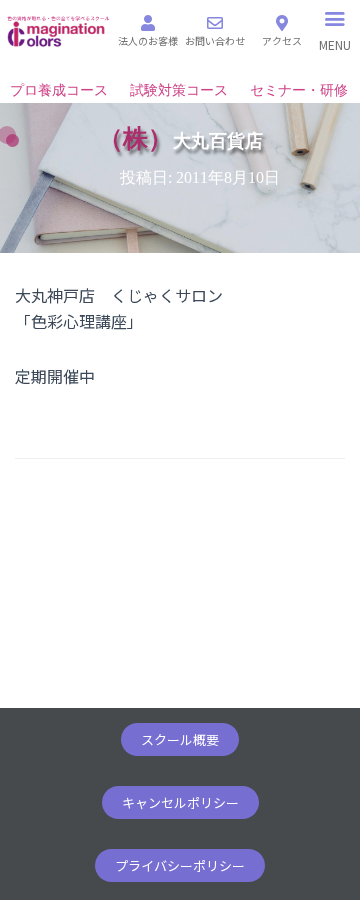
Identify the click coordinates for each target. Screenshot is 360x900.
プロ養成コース (59, 90)
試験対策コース (179, 90)
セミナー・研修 (299, 90)
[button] (180, 739)
